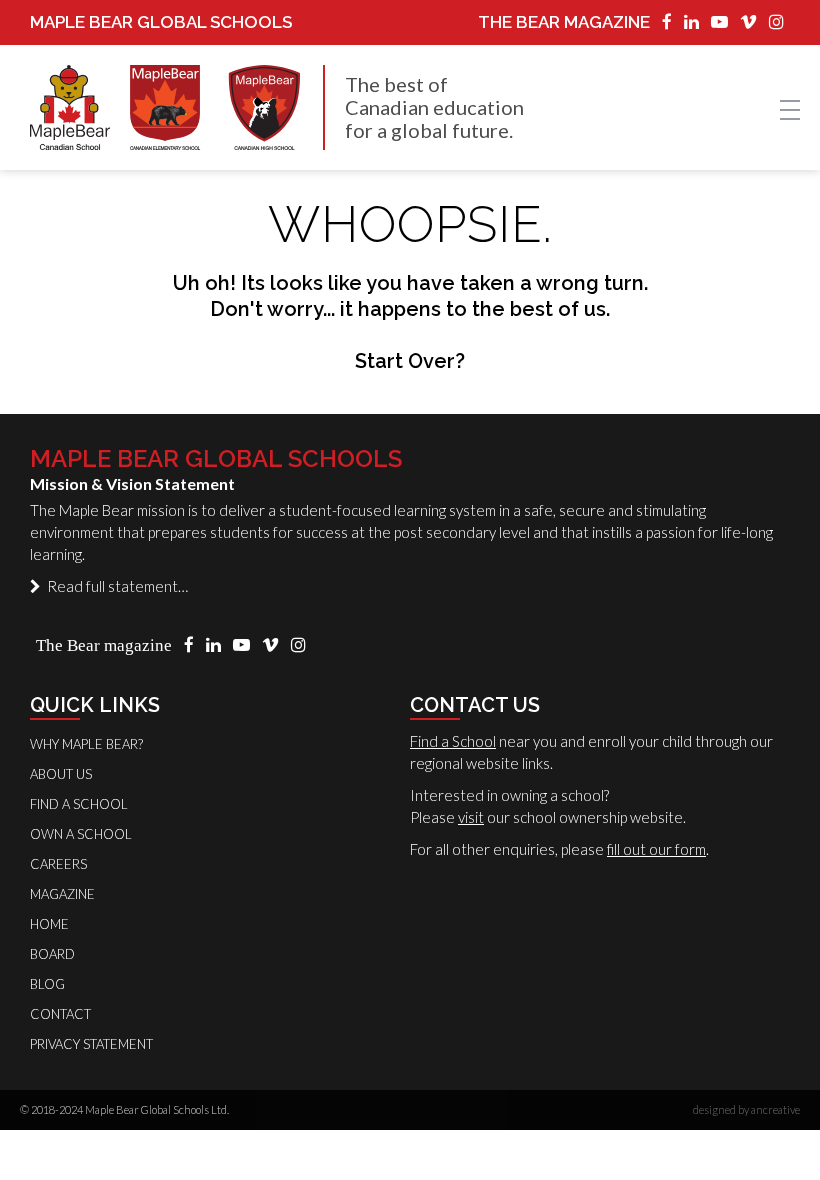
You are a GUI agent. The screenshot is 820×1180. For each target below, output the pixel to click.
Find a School (453, 741)
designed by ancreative (746, 1109)
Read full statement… (114, 586)
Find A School (79, 804)
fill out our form (656, 849)
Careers (58, 864)
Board (52, 954)
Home (49, 924)
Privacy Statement (91, 1044)
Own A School (81, 834)
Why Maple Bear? (86, 744)
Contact (60, 1014)
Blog (47, 984)
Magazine (62, 894)
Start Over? (410, 361)
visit (471, 817)
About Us (61, 774)
